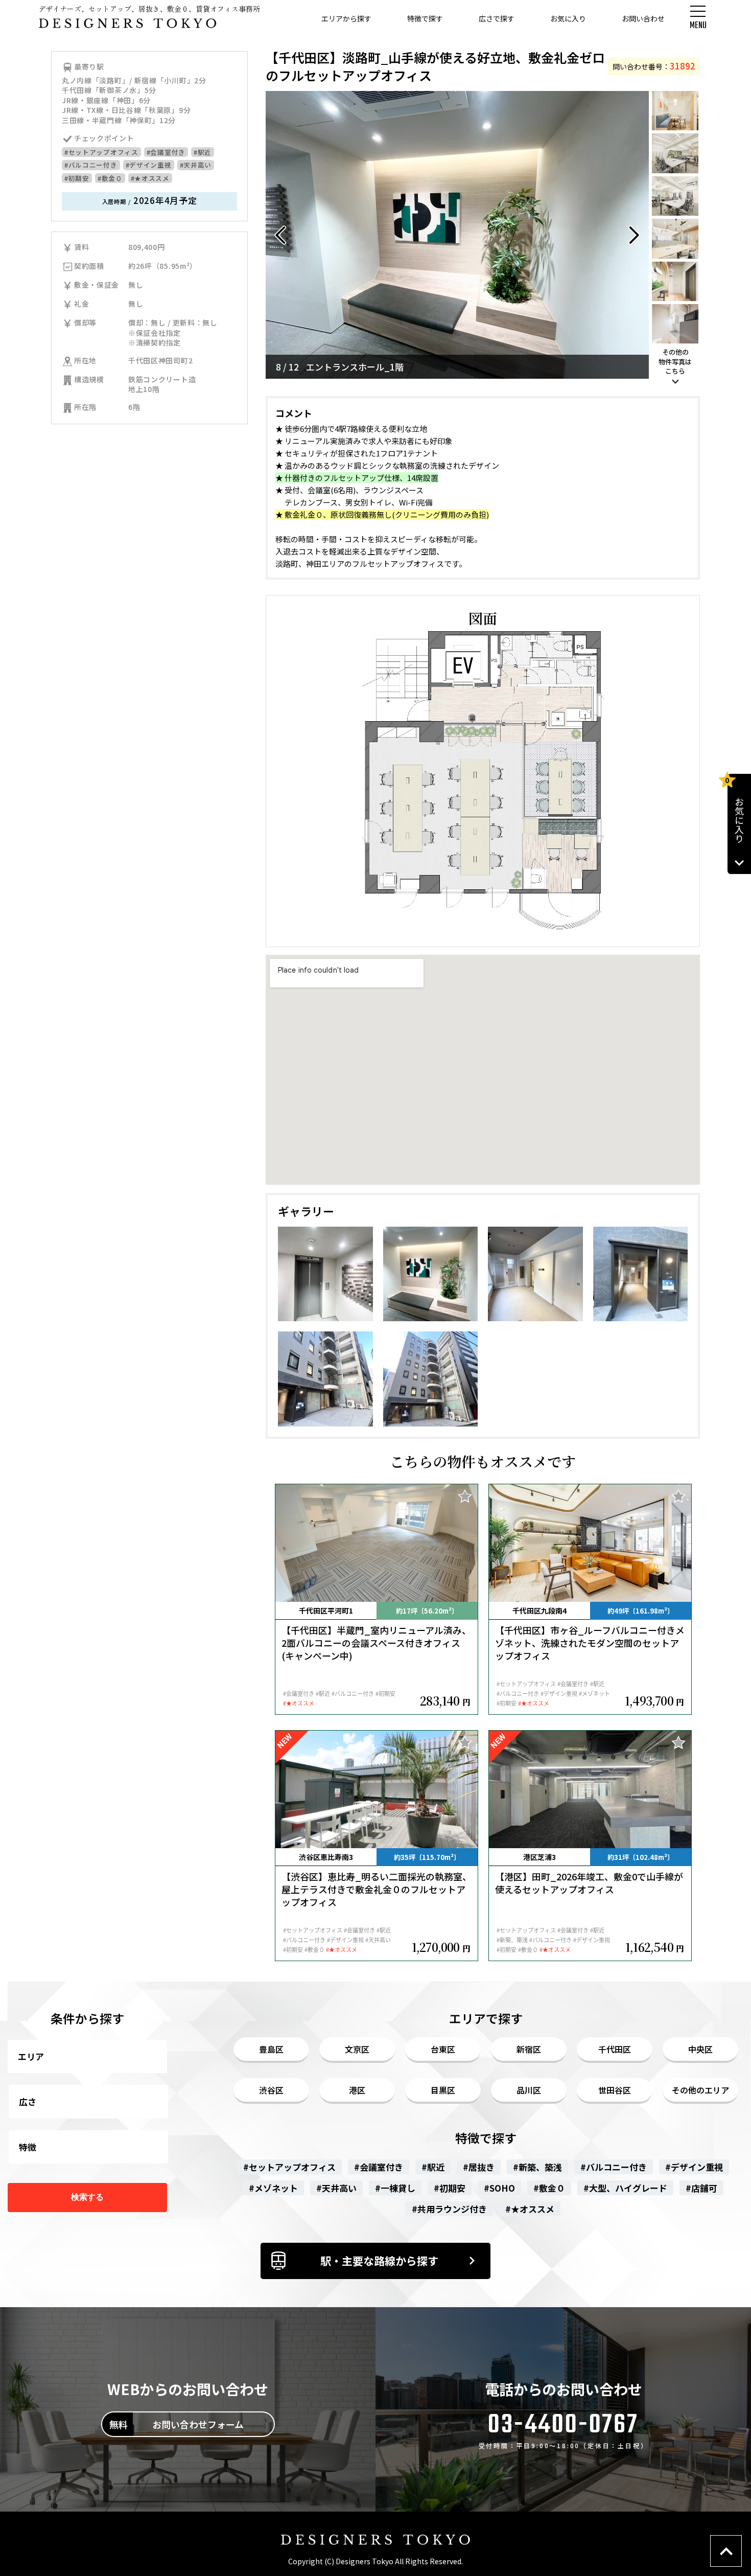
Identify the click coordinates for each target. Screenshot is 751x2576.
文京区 (357, 2049)
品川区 (529, 2090)
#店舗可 (701, 2188)
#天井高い (196, 165)
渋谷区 (271, 2090)
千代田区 (615, 2049)
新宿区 (529, 2049)
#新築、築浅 (537, 2167)
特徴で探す (425, 18)
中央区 (700, 2049)
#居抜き (479, 2167)
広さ (28, 2101)
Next (633, 235)
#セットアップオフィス (101, 152)
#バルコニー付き (91, 165)
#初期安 (77, 178)
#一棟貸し (395, 2188)
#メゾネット (273, 2188)
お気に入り (568, 18)
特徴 (28, 2147)
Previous (281, 235)
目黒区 (443, 2090)
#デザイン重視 (149, 165)
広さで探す (497, 18)
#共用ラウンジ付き (449, 2209)
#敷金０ (110, 178)
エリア (31, 2056)
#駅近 (203, 152)
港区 (357, 2090)
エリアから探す (346, 18)
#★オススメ (150, 178)
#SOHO (499, 2188)
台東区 (443, 2049)
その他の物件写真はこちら (675, 361)
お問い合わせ (643, 18)
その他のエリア (700, 2090)
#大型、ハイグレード (625, 2188)
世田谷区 (615, 2090)
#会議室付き (166, 152)
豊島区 (271, 2049)
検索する (87, 2197)
